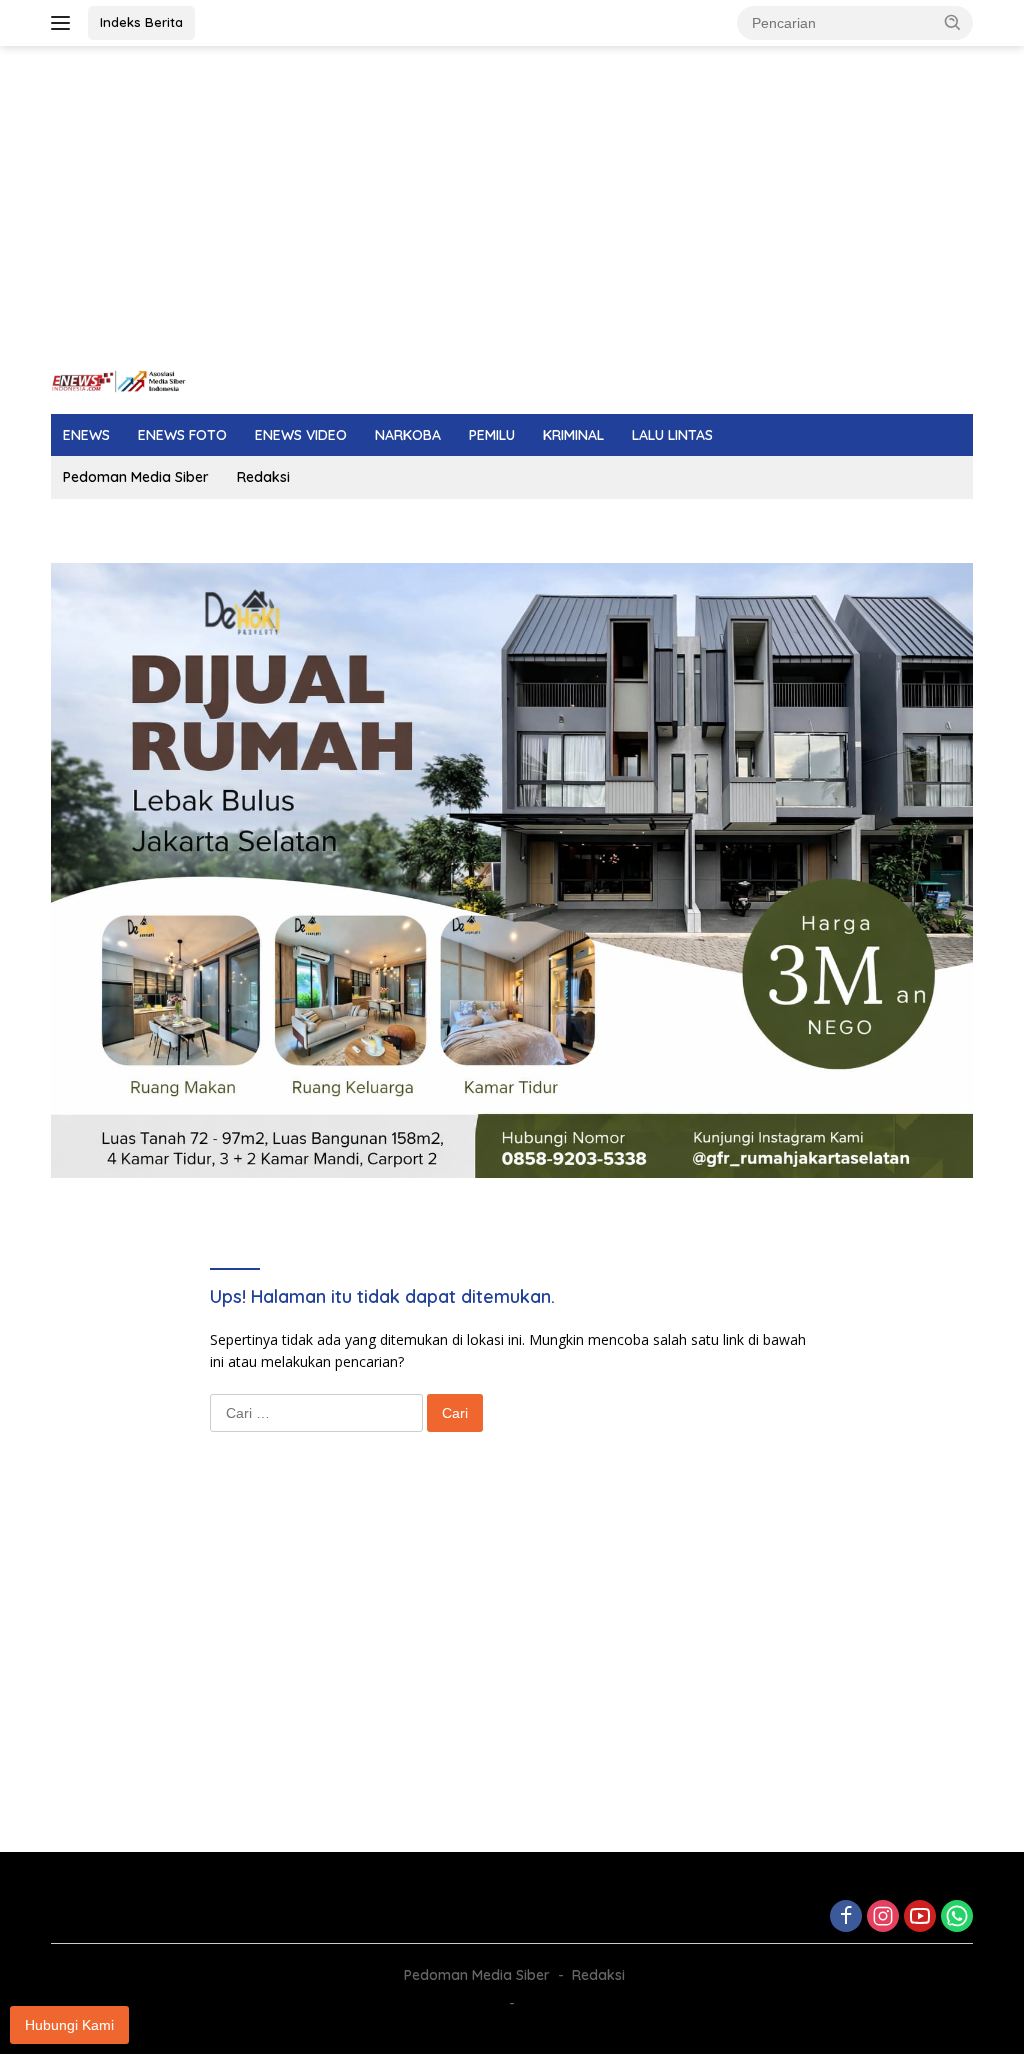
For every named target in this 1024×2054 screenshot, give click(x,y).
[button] (953, 22)
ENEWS (86, 435)
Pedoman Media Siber (136, 477)
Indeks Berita (141, 22)
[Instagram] (883, 1917)
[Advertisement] (512, 206)
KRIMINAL (573, 435)
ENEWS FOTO (182, 435)
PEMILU (492, 435)
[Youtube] (920, 1917)
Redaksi (263, 477)
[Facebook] (846, 1917)
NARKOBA (408, 435)
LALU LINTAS (672, 435)
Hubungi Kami (69, 2025)
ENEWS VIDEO (301, 435)
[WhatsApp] (957, 1917)
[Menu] (64, 23)
